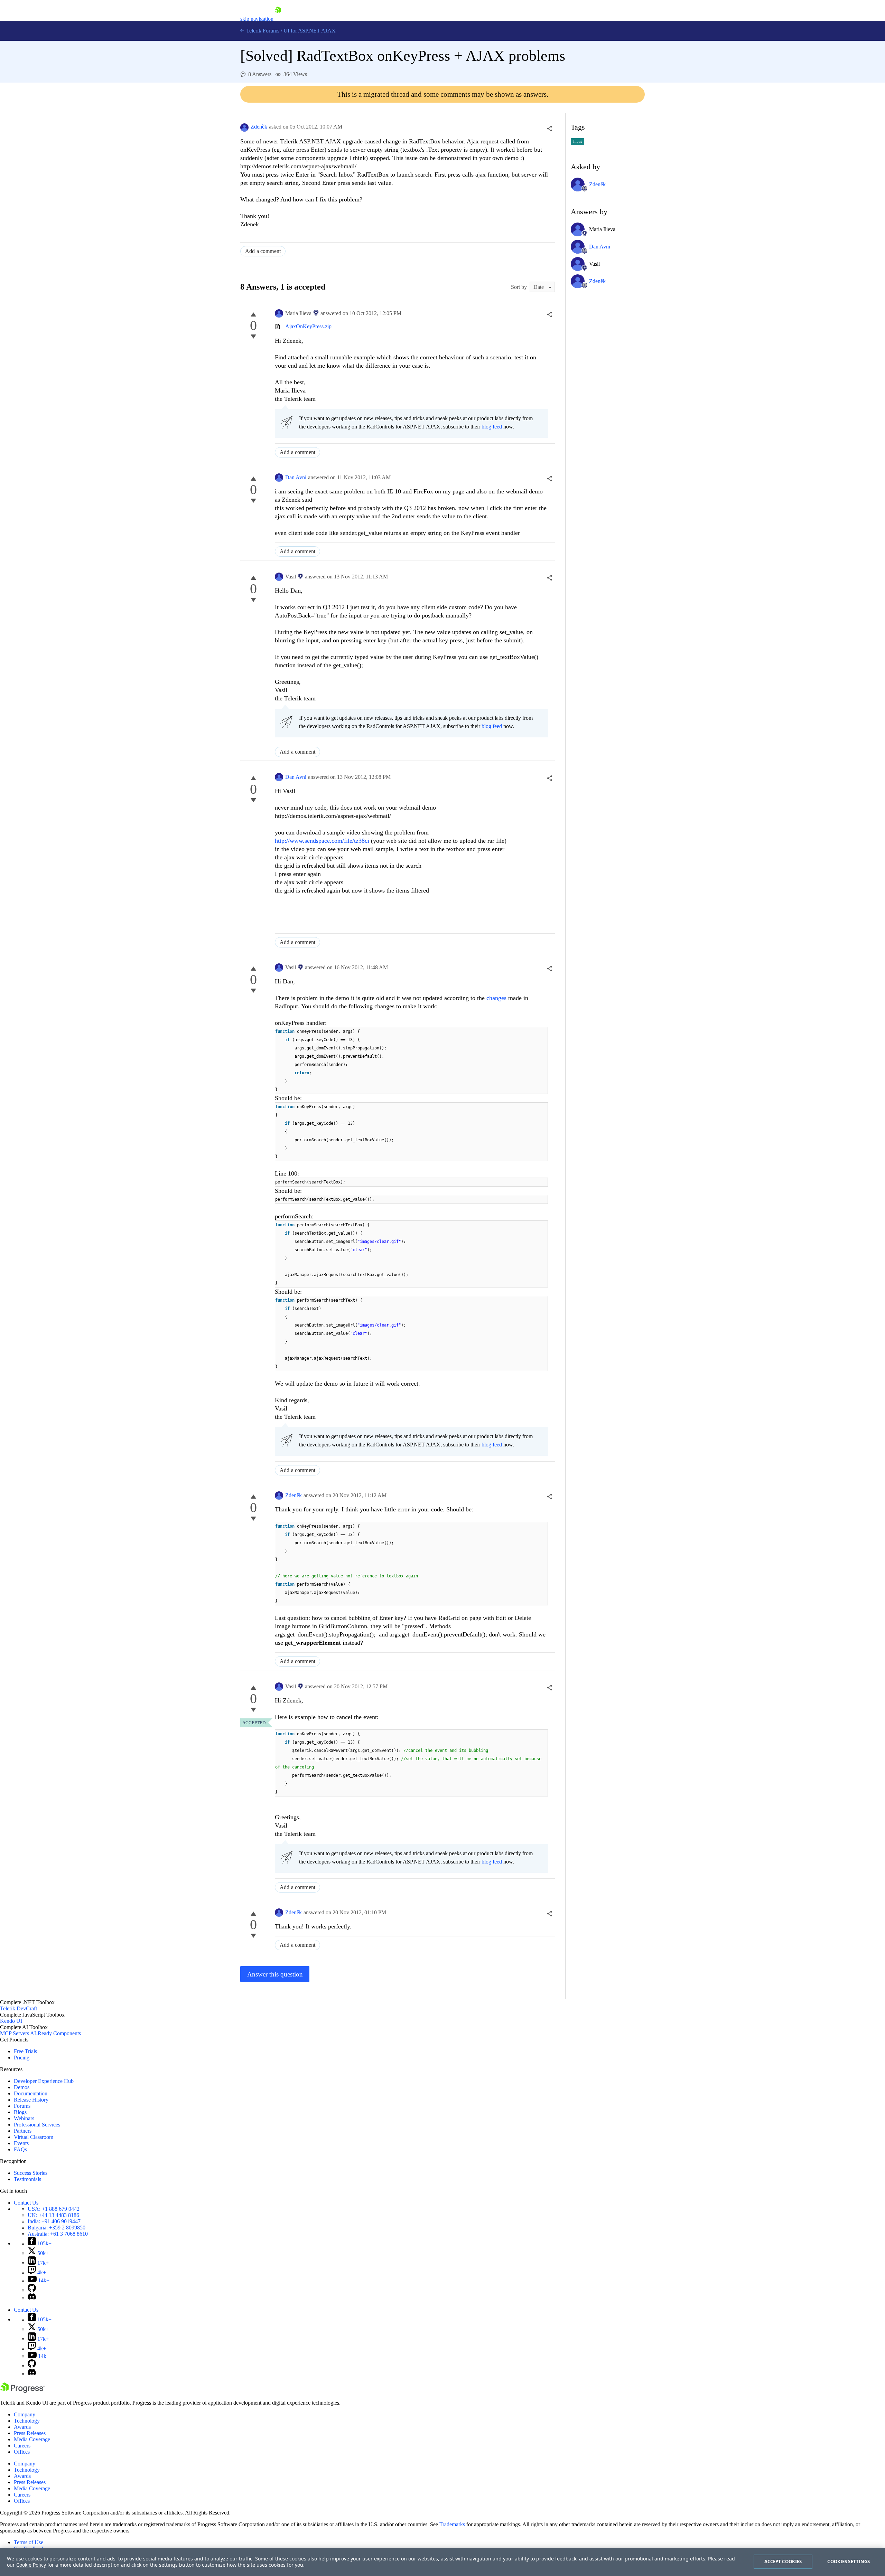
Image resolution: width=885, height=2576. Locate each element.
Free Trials (25, 2051)
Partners (23, 2131)
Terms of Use (29, 2542)
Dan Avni (296, 477)
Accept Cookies (783, 2561)
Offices (22, 2452)
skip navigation (257, 19)
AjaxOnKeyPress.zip (308, 326)
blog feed (492, 427)
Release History (31, 2100)
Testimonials (27, 2179)
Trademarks (452, 2524)
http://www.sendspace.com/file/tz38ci (322, 841)
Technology (27, 2421)
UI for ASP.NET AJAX (310, 31)
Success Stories (31, 2173)
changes (496, 998)
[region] (442, 2562)
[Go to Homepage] (278, 19)
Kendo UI (11, 2021)
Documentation (31, 2093)
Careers (22, 2446)
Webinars (24, 2118)
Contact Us (26, 2203)
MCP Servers (15, 2033)
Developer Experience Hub (44, 2081)
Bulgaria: (57, 2228)
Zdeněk (259, 127)
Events (21, 2143)
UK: (53, 2215)
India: (54, 2221)
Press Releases (30, 2433)
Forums (22, 2106)
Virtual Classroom (34, 2137)
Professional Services (37, 2125)
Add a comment (263, 251)
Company (25, 2414)
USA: (54, 2209)
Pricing (22, 2058)
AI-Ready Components (55, 2033)
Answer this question (275, 1974)
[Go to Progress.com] (22, 2391)
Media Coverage (32, 2439)
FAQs (20, 2149)
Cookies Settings (849, 2561)
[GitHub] (32, 2290)
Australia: (58, 2234)
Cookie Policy (31, 2565)
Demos (22, 2087)
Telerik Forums (262, 31)
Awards (22, 2427)
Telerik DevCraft (18, 2008)
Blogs (20, 2112)
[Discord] (32, 2298)
